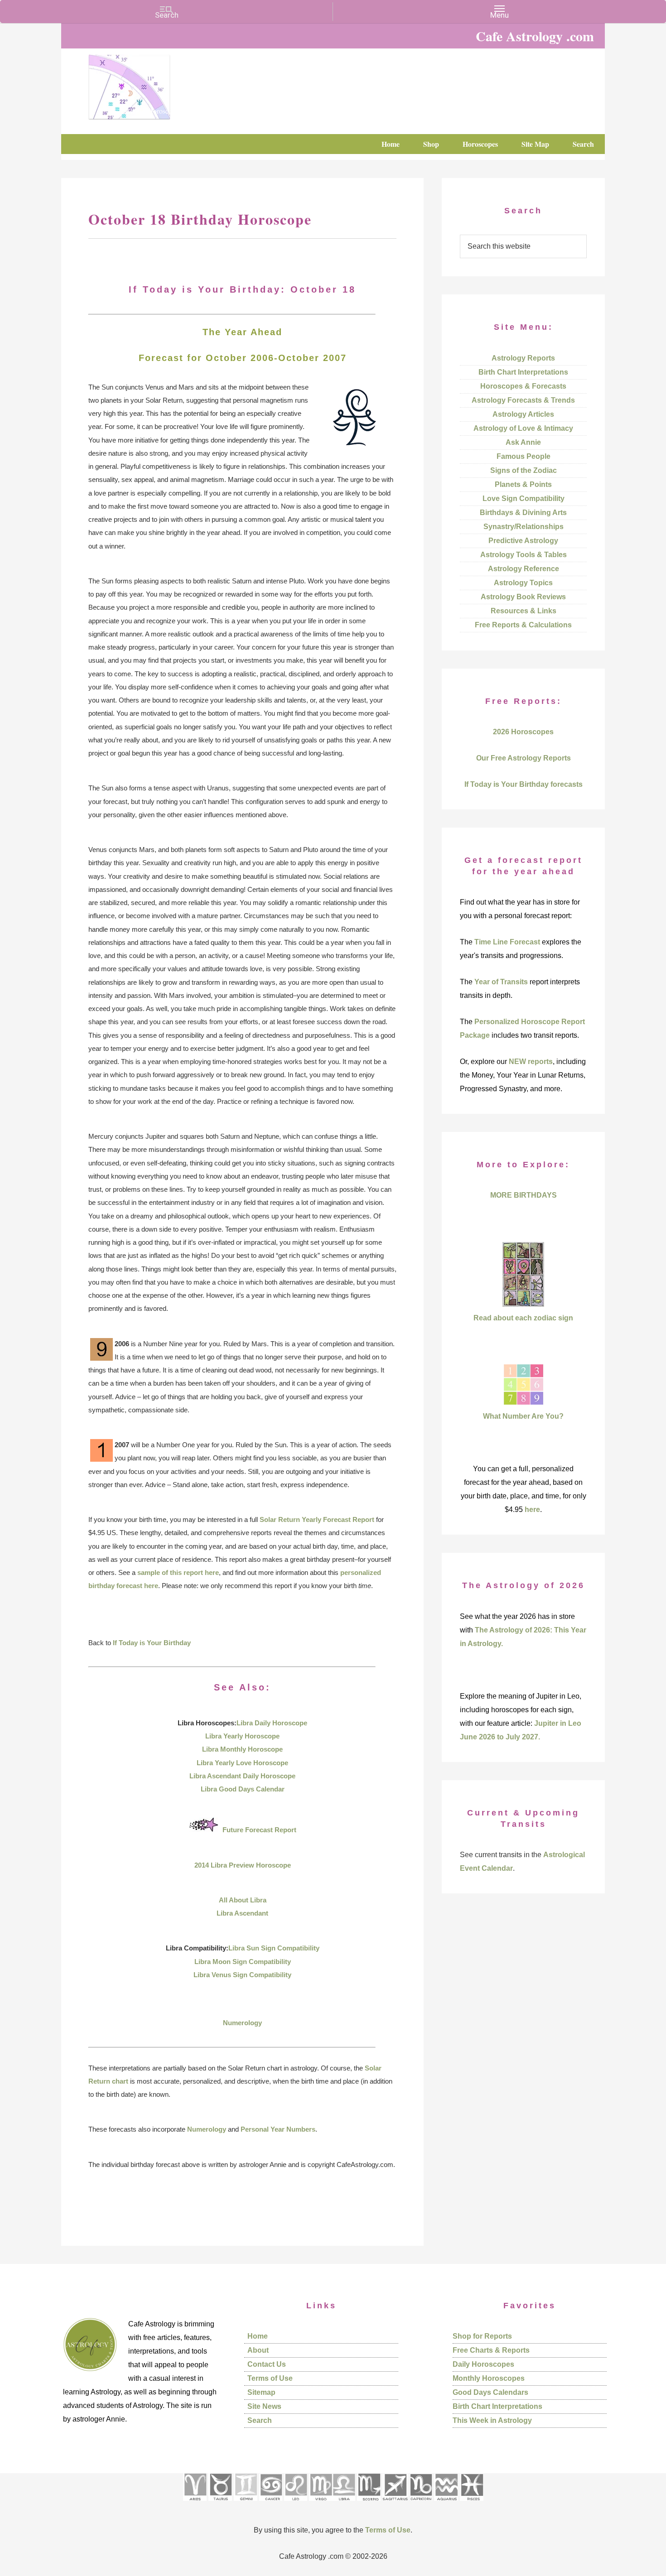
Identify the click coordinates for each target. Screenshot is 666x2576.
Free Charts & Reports (491, 2350)
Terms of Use (270, 2378)
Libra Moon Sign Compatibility (243, 1962)
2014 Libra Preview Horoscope (243, 1865)
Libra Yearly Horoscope (242, 1736)
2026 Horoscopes (523, 732)
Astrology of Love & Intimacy (523, 428)
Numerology (242, 2023)
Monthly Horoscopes (489, 2378)
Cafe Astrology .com (156, 84)
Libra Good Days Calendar (243, 1789)
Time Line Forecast (507, 942)
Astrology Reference (524, 569)
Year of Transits (501, 982)
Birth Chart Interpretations (523, 372)
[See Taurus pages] (220, 2504)
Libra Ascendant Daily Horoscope (242, 1776)
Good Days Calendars (490, 2392)
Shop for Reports (482, 2336)
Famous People (524, 456)
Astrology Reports (523, 358)
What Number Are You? (523, 1416)
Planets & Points (523, 484)
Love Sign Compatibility (524, 498)
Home (258, 2336)
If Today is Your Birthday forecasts (524, 784)
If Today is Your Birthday (152, 1643)
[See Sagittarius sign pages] (395, 2504)
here (532, 1509)
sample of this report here (178, 1572)
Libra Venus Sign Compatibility (242, 1975)
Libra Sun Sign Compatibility (274, 1948)
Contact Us (267, 2364)
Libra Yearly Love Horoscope (242, 1763)
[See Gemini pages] (246, 2504)
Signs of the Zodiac (524, 470)
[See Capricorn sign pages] (421, 2504)
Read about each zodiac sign (523, 1318)
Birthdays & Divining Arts (523, 513)
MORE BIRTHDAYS (524, 1195)
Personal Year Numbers (278, 2129)
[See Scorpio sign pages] (369, 2504)
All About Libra (243, 1900)
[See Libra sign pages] (344, 2504)
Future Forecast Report (259, 1830)
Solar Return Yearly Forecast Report (317, 1519)
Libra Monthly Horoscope (242, 1749)
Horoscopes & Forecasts (523, 386)
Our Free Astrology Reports (524, 758)
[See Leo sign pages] (296, 2504)
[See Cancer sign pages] (271, 2504)
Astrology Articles (523, 414)
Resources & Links (524, 611)
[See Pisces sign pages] (472, 2504)
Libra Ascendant (242, 1913)
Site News (264, 2406)
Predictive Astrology (523, 541)
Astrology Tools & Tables (524, 555)
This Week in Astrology (492, 2420)
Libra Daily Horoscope (272, 1723)
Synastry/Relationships (524, 527)
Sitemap (261, 2392)
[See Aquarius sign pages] (446, 2504)
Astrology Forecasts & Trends (523, 400)
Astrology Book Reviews (523, 597)
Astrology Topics (523, 583)
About (258, 2350)
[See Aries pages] (195, 2504)
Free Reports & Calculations (523, 625)
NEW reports (531, 1062)
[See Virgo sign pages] (321, 2504)
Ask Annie (523, 442)
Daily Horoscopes (483, 2364)
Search (260, 2420)
